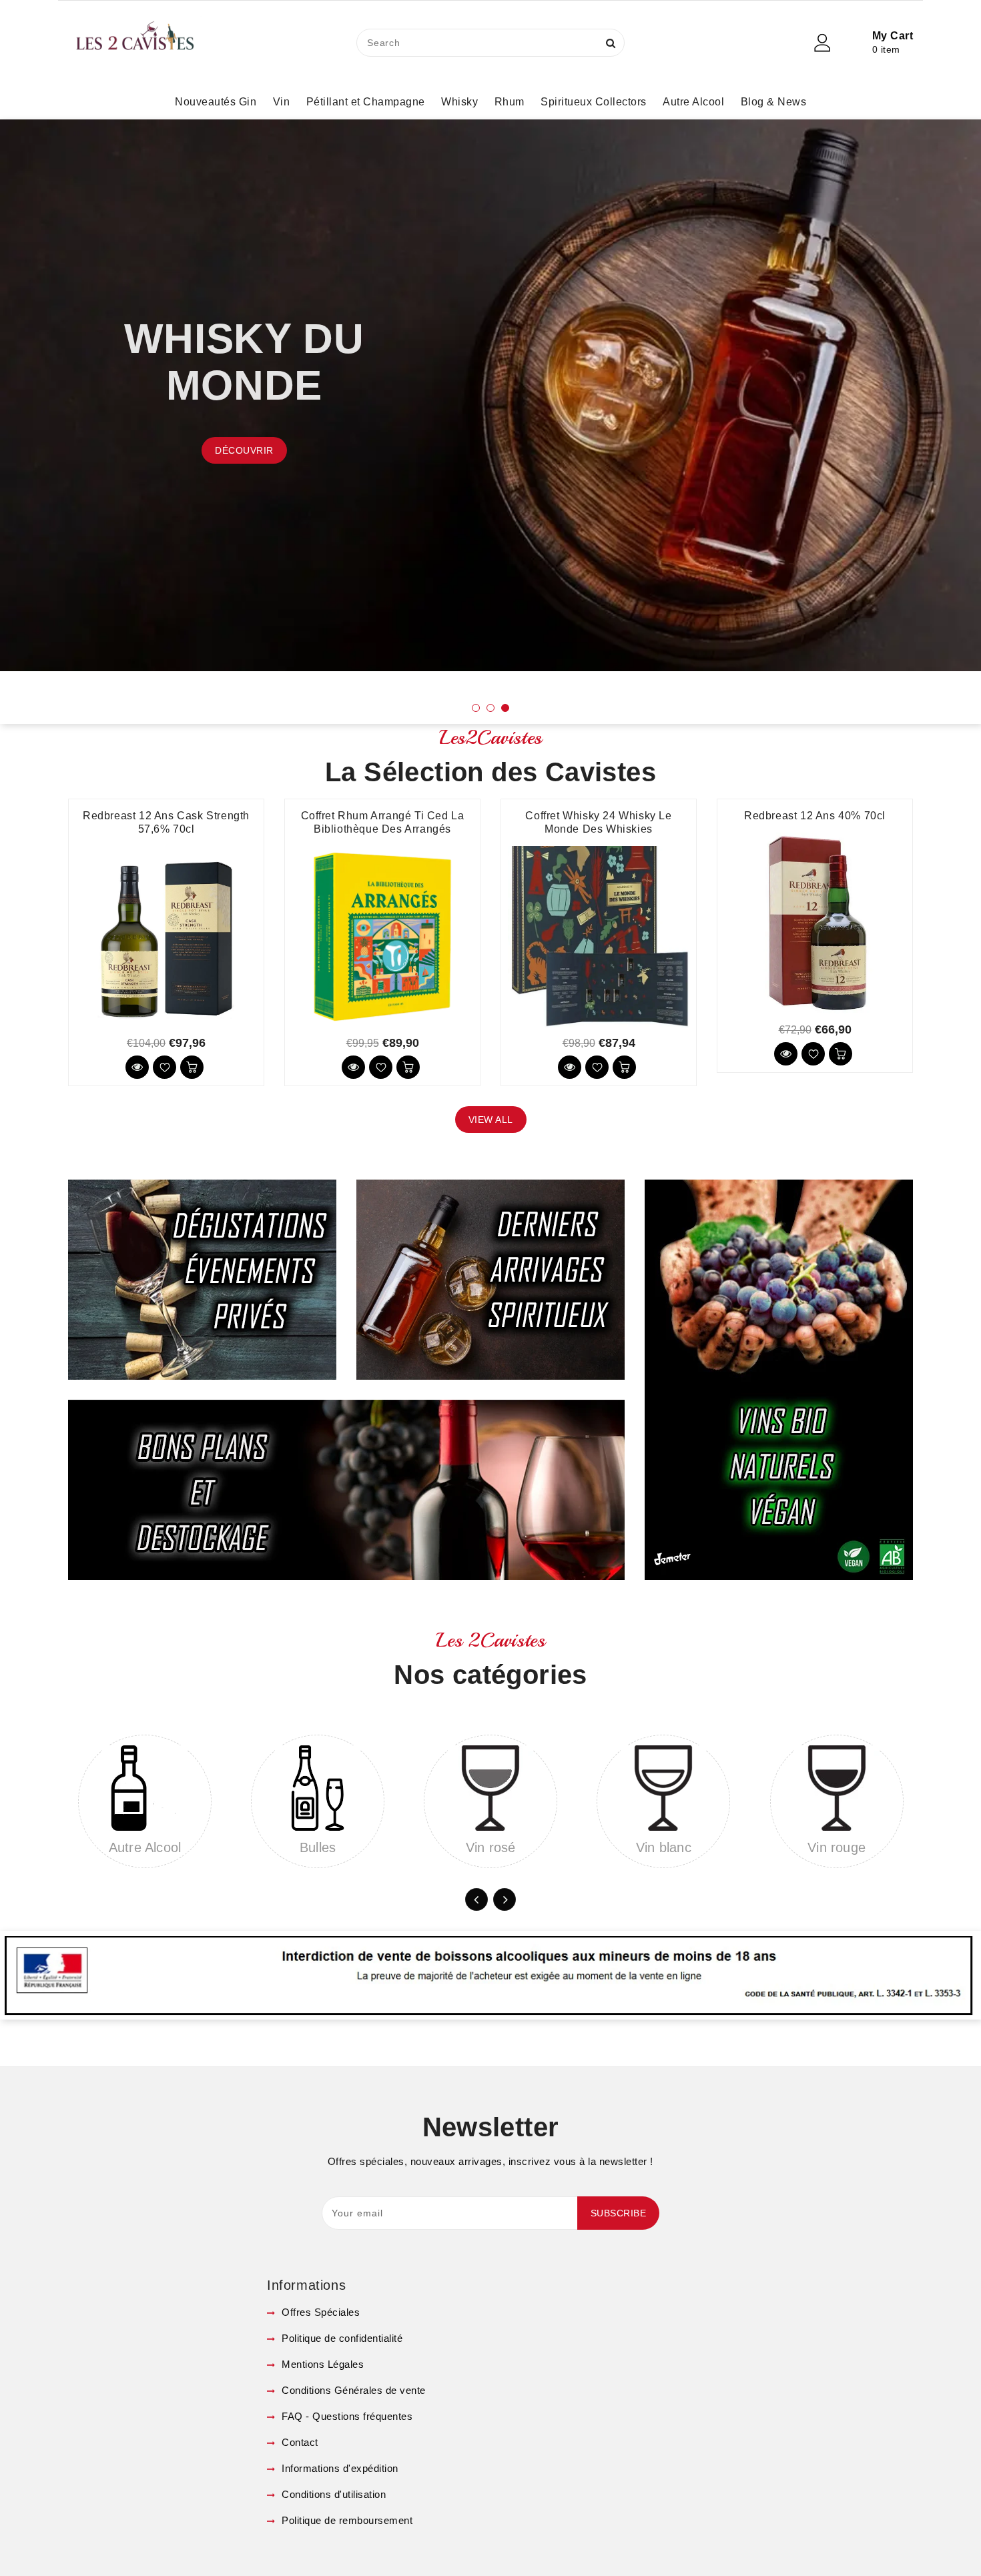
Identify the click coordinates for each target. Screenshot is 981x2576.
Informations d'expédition (339, 2468)
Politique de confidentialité (341, 2338)
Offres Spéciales (319, 2312)
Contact (299, 2442)
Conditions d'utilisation (332, 2494)
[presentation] (56, 414)
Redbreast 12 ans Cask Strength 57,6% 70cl (166, 822)
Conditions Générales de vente (352, 2390)
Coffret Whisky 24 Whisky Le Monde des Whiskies (598, 822)
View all (491, 1120)
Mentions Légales (321, 2364)
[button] (476, 708)
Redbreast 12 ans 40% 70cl (815, 816)
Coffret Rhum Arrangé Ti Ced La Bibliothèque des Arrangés (383, 822)
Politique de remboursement (346, 2520)
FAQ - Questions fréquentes (346, 2416)
